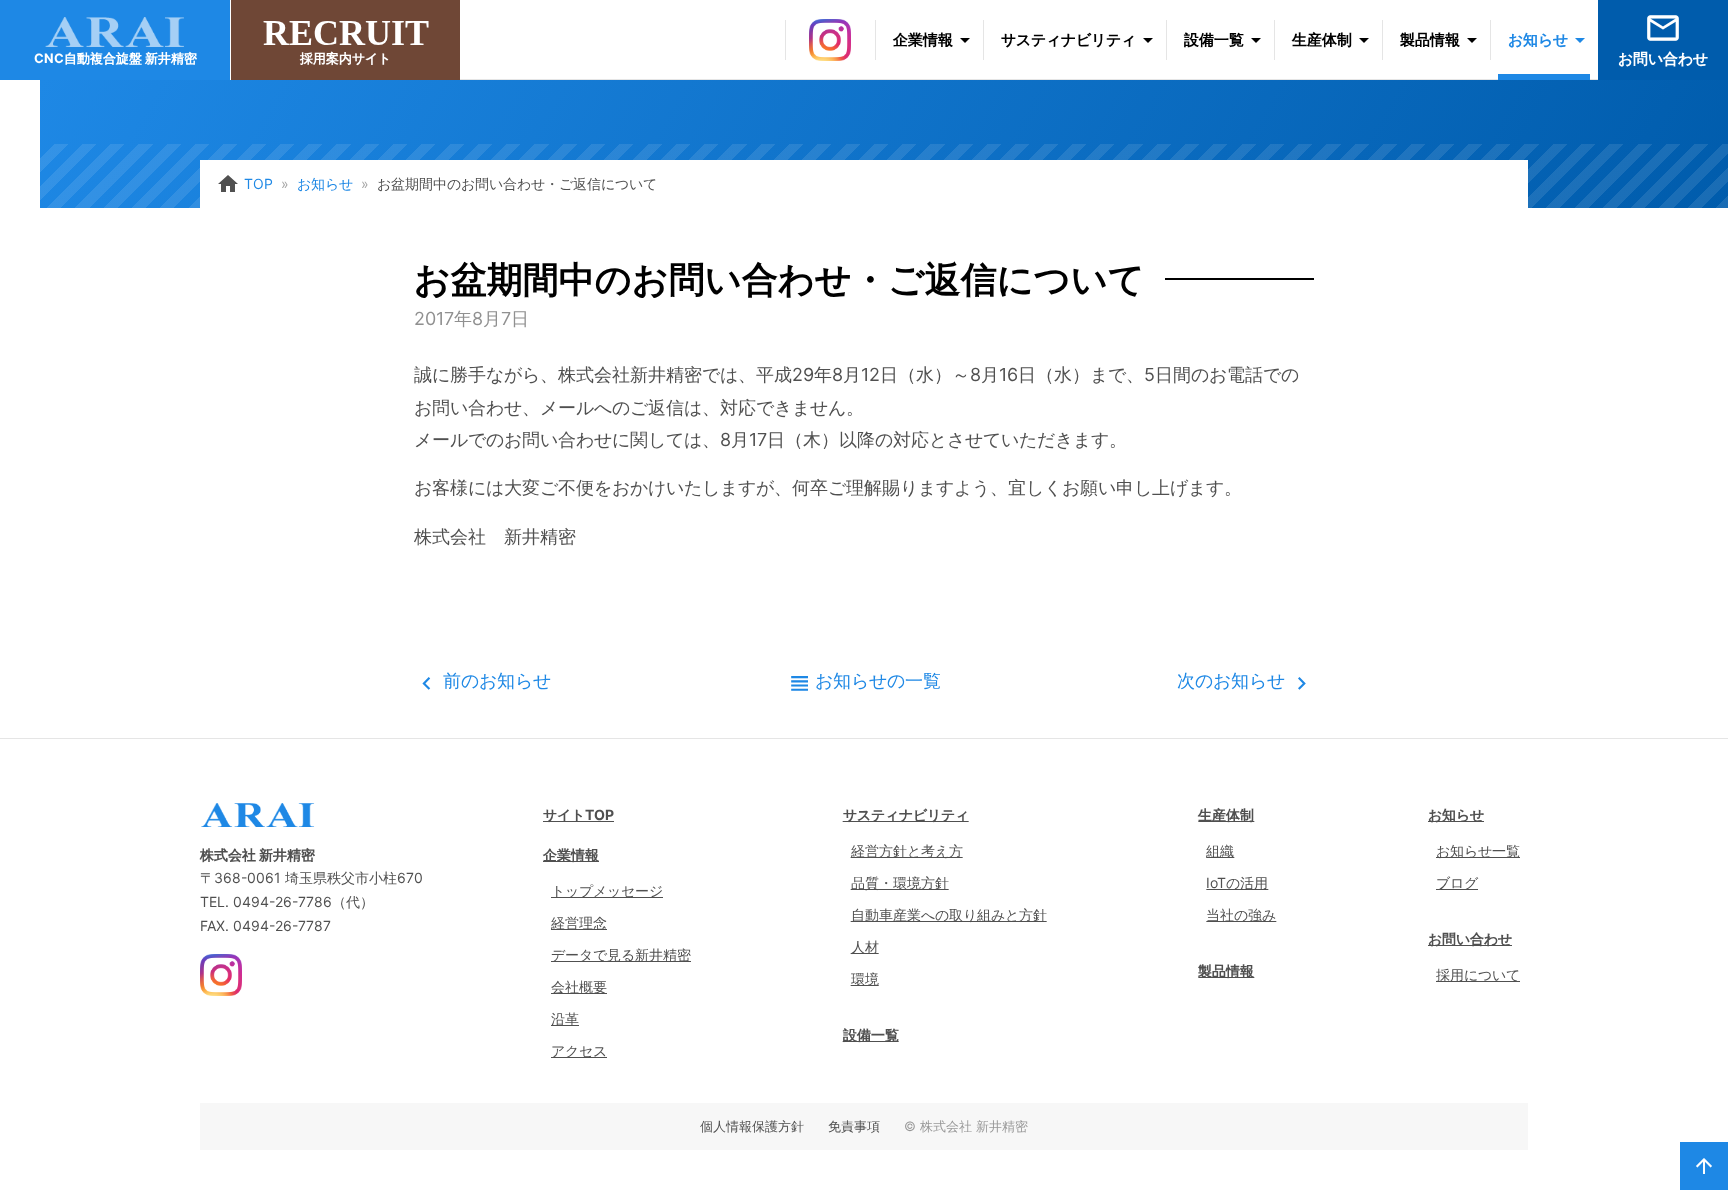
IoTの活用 (1237, 882)
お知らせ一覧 (1478, 850)
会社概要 (579, 986)
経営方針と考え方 (907, 850)
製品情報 (1430, 39)
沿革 (565, 1018)
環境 (865, 978)
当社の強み (1241, 914)
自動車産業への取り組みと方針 (949, 914)
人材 (865, 946)
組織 (1220, 850)
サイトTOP (578, 814)
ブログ (1457, 882)
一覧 (878, 680)
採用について (1478, 974)
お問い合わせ (1663, 38)
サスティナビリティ (1068, 39)
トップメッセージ (607, 890)
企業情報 (923, 39)
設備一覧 (1214, 39)
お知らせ (1538, 39)
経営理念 (579, 922)
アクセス (579, 1050)
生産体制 (1322, 39)
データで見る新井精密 (621, 954)
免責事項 (854, 1126)
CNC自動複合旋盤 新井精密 (115, 58)
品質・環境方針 (900, 882)
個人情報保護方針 (752, 1126)
